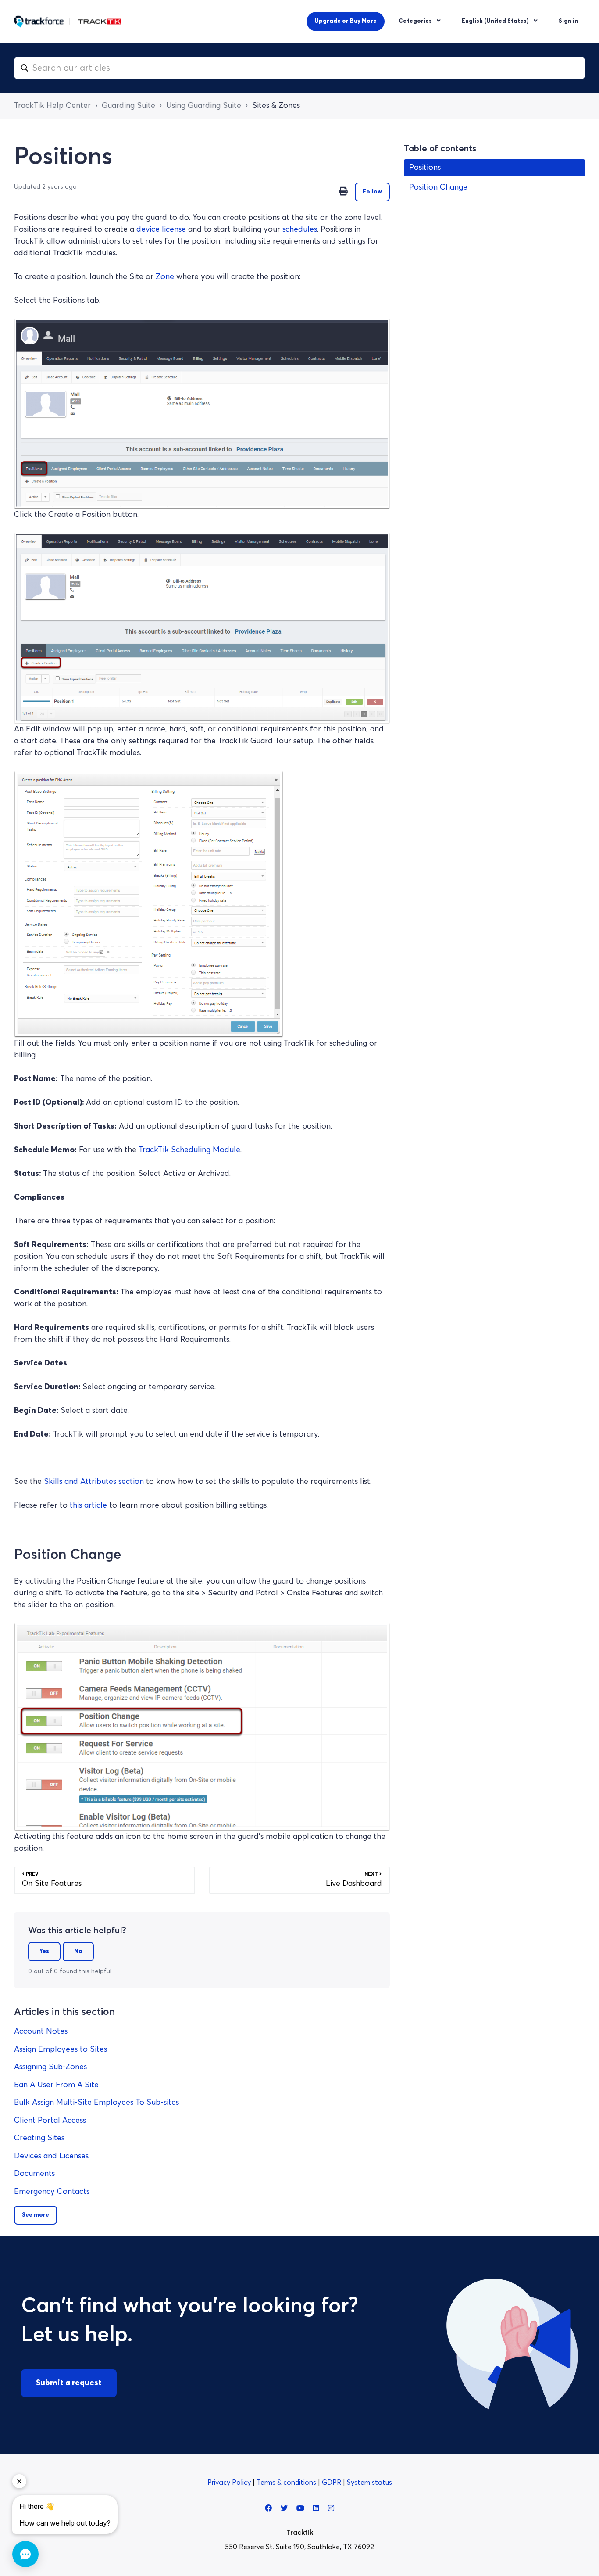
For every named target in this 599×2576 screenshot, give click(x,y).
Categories (416, 21)
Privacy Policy (230, 2483)
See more (36, 2215)
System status (369, 2483)
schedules (300, 229)
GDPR (332, 2483)
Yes (44, 1951)
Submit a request (69, 2383)
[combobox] (299, 68)
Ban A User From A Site (56, 2085)
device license (161, 229)
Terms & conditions (287, 2483)
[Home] (68, 21)
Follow (372, 192)
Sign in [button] (568, 21)
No (78, 1951)
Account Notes (41, 2031)
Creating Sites (39, 2138)
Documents (34, 2174)
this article (88, 1505)
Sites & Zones (276, 106)
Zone (165, 277)
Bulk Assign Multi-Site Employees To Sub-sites (96, 2103)
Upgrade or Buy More (346, 21)
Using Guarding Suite (204, 106)
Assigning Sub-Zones (50, 2067)
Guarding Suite (128, 106)
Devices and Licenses (51, 2156)
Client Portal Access (50, 2121)
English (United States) (496, 21)
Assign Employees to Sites (61, 2049)
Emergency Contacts (52, 2192)
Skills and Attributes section (94, 1482)
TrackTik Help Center (52, 106)
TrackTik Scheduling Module (189, 1150)
